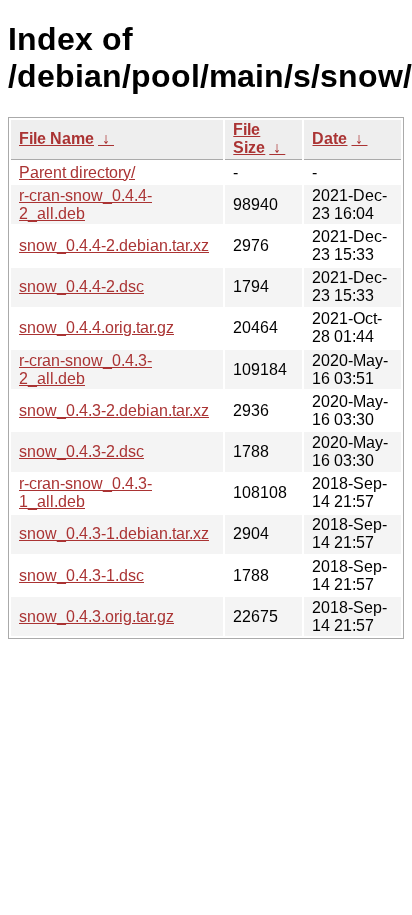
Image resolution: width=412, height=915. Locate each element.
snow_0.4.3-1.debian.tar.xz (114, 533)
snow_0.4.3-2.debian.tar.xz (114, 410)
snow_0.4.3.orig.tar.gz (96, 616)
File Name (56, 138)
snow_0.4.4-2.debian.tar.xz (114, 245)
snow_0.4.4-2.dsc (81, 286)
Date (329, 138)
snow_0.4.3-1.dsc (81, 575)
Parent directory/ (77, 172)
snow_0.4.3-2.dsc (81, 451)
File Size (249, 138)
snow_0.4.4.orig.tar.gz (96, 327)
